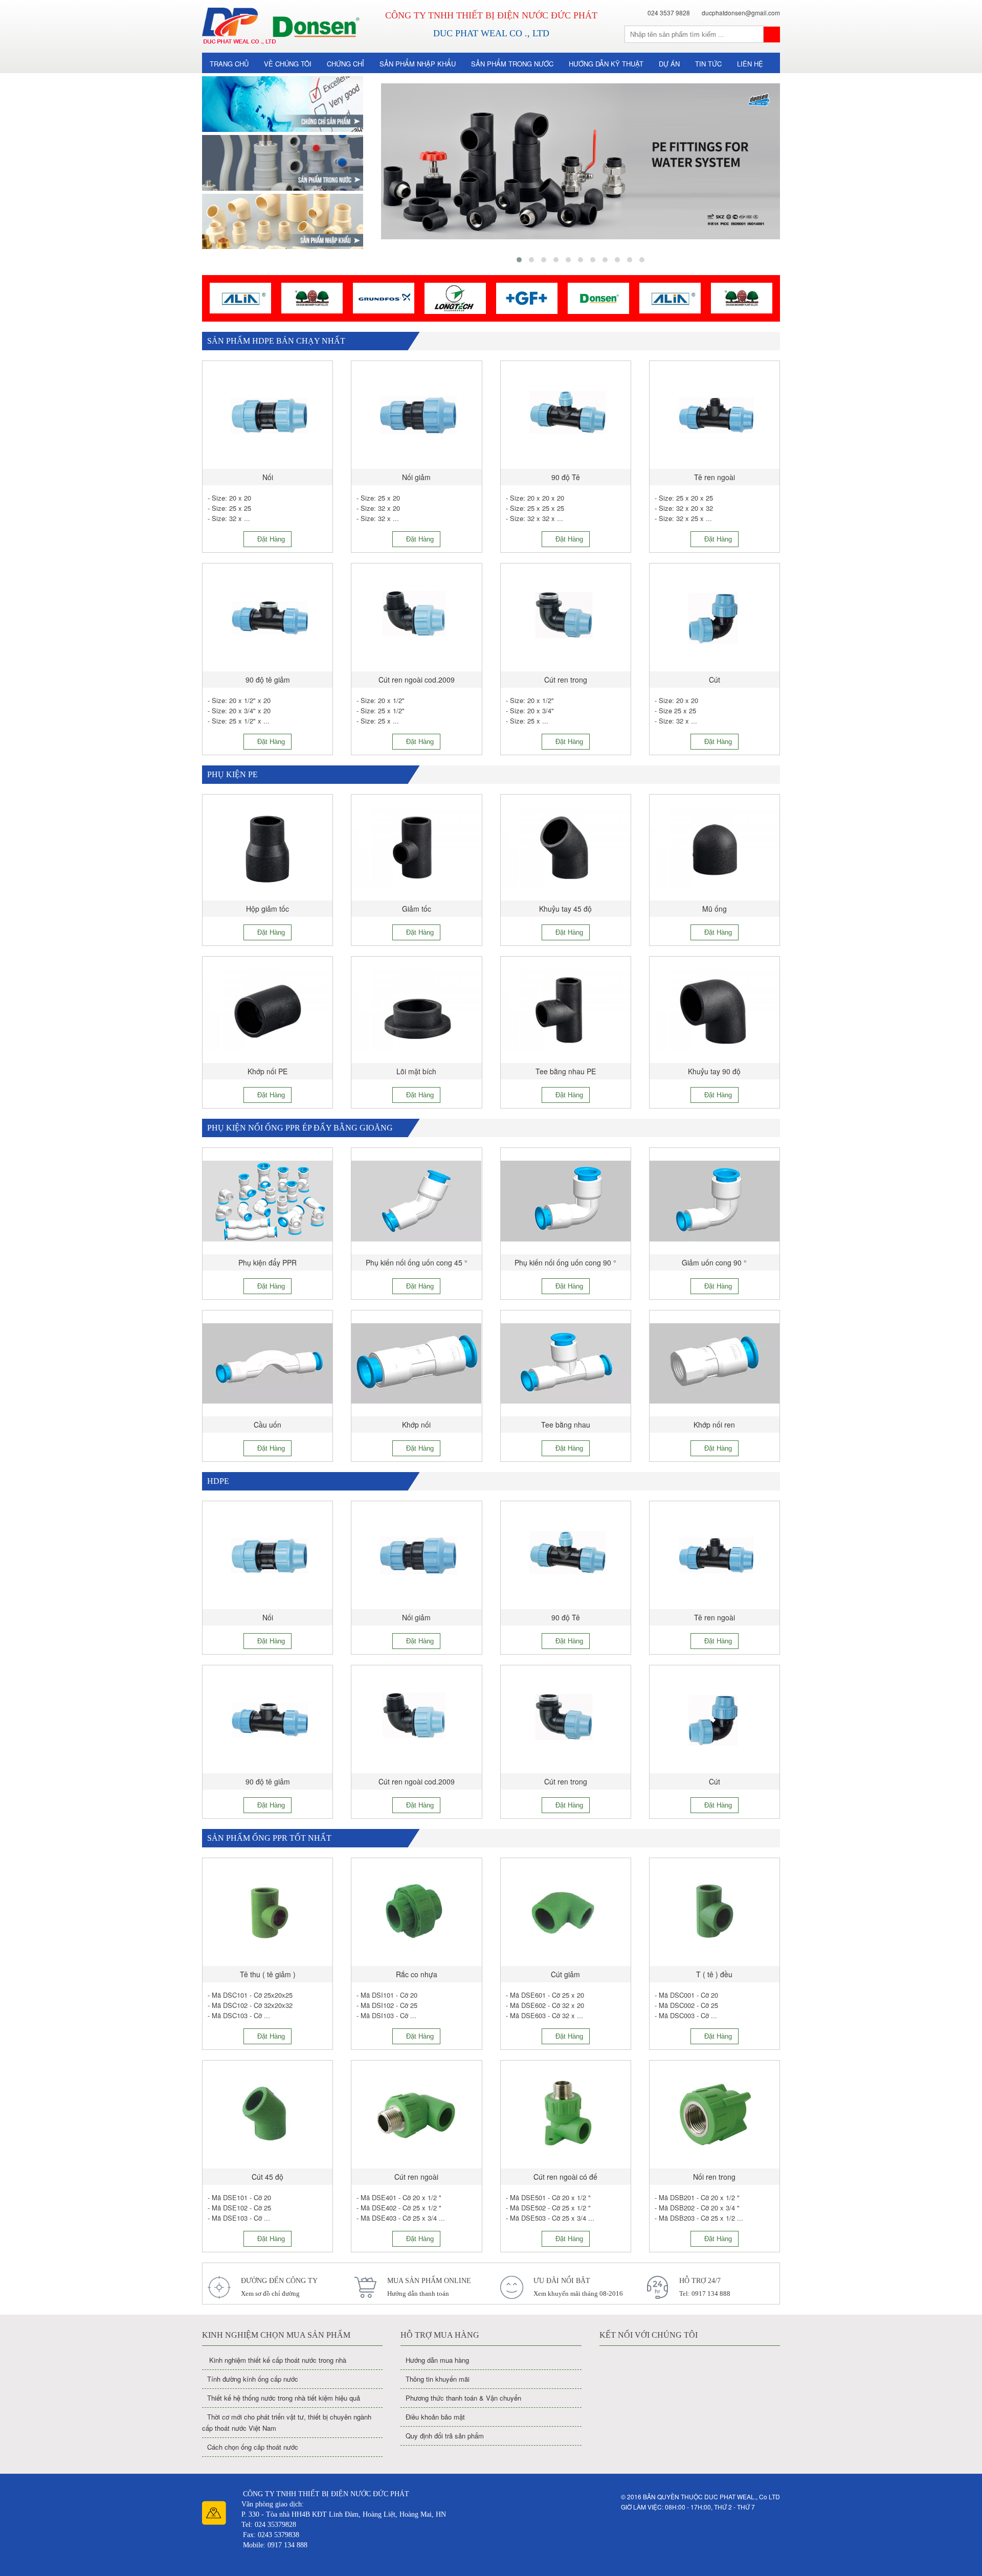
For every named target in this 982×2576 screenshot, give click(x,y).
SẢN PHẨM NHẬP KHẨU (418, 64)
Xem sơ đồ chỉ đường (270, 2293)
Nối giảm (416, 477)
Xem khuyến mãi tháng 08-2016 (578, 2293)
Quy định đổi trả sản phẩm (445, 2436)
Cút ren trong (566, 680)
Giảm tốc (417, 909)
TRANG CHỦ (229, 64)
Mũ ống (715, 909)
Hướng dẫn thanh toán (418, 2293)
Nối (268, 477)
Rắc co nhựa (417, 1974)
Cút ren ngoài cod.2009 (417, 680)
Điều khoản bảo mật (435, 2417)
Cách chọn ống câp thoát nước (253, 2447)
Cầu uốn (267, 1425)
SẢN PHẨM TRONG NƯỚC (512, 64)
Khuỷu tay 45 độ (565, 909)
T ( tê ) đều (714, 1974)
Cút (715, 680)
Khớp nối (416, 1425)
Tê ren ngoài (715, 477)
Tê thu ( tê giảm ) (268, 1974)
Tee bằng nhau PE (566, 1071)
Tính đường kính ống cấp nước (253, 2379)
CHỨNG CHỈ (345, 64)
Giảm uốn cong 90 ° (714, 1262)
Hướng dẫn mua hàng (437, 2360)
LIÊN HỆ (750, 64)
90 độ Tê (566, 477)
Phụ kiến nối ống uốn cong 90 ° (565, 1262)
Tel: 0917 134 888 (705, 2293)
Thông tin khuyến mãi (438, 2379)
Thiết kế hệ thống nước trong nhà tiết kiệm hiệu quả (284, 2398)
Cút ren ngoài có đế (565, 2177)
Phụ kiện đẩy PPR (267, 1262)
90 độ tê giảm (268, 680)
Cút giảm (565, 1974)
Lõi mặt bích (416, 1071)
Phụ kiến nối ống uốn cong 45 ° (417, 1262)
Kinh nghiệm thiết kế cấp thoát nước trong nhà (277, 2360)
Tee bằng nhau (566, 1425)
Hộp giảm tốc (267, 909)
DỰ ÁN (669, 64)
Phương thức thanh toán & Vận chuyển (463, 2398)
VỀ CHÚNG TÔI (288, 64)
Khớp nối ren (714, 1425)
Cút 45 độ (267, 2177)
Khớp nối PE (267, 1071)
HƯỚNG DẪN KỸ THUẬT (606, 64)
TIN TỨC (708, 64)
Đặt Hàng (270, 539)
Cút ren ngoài (416, 2177)
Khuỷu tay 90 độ (714, 1071)
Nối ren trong (714, 2177)
